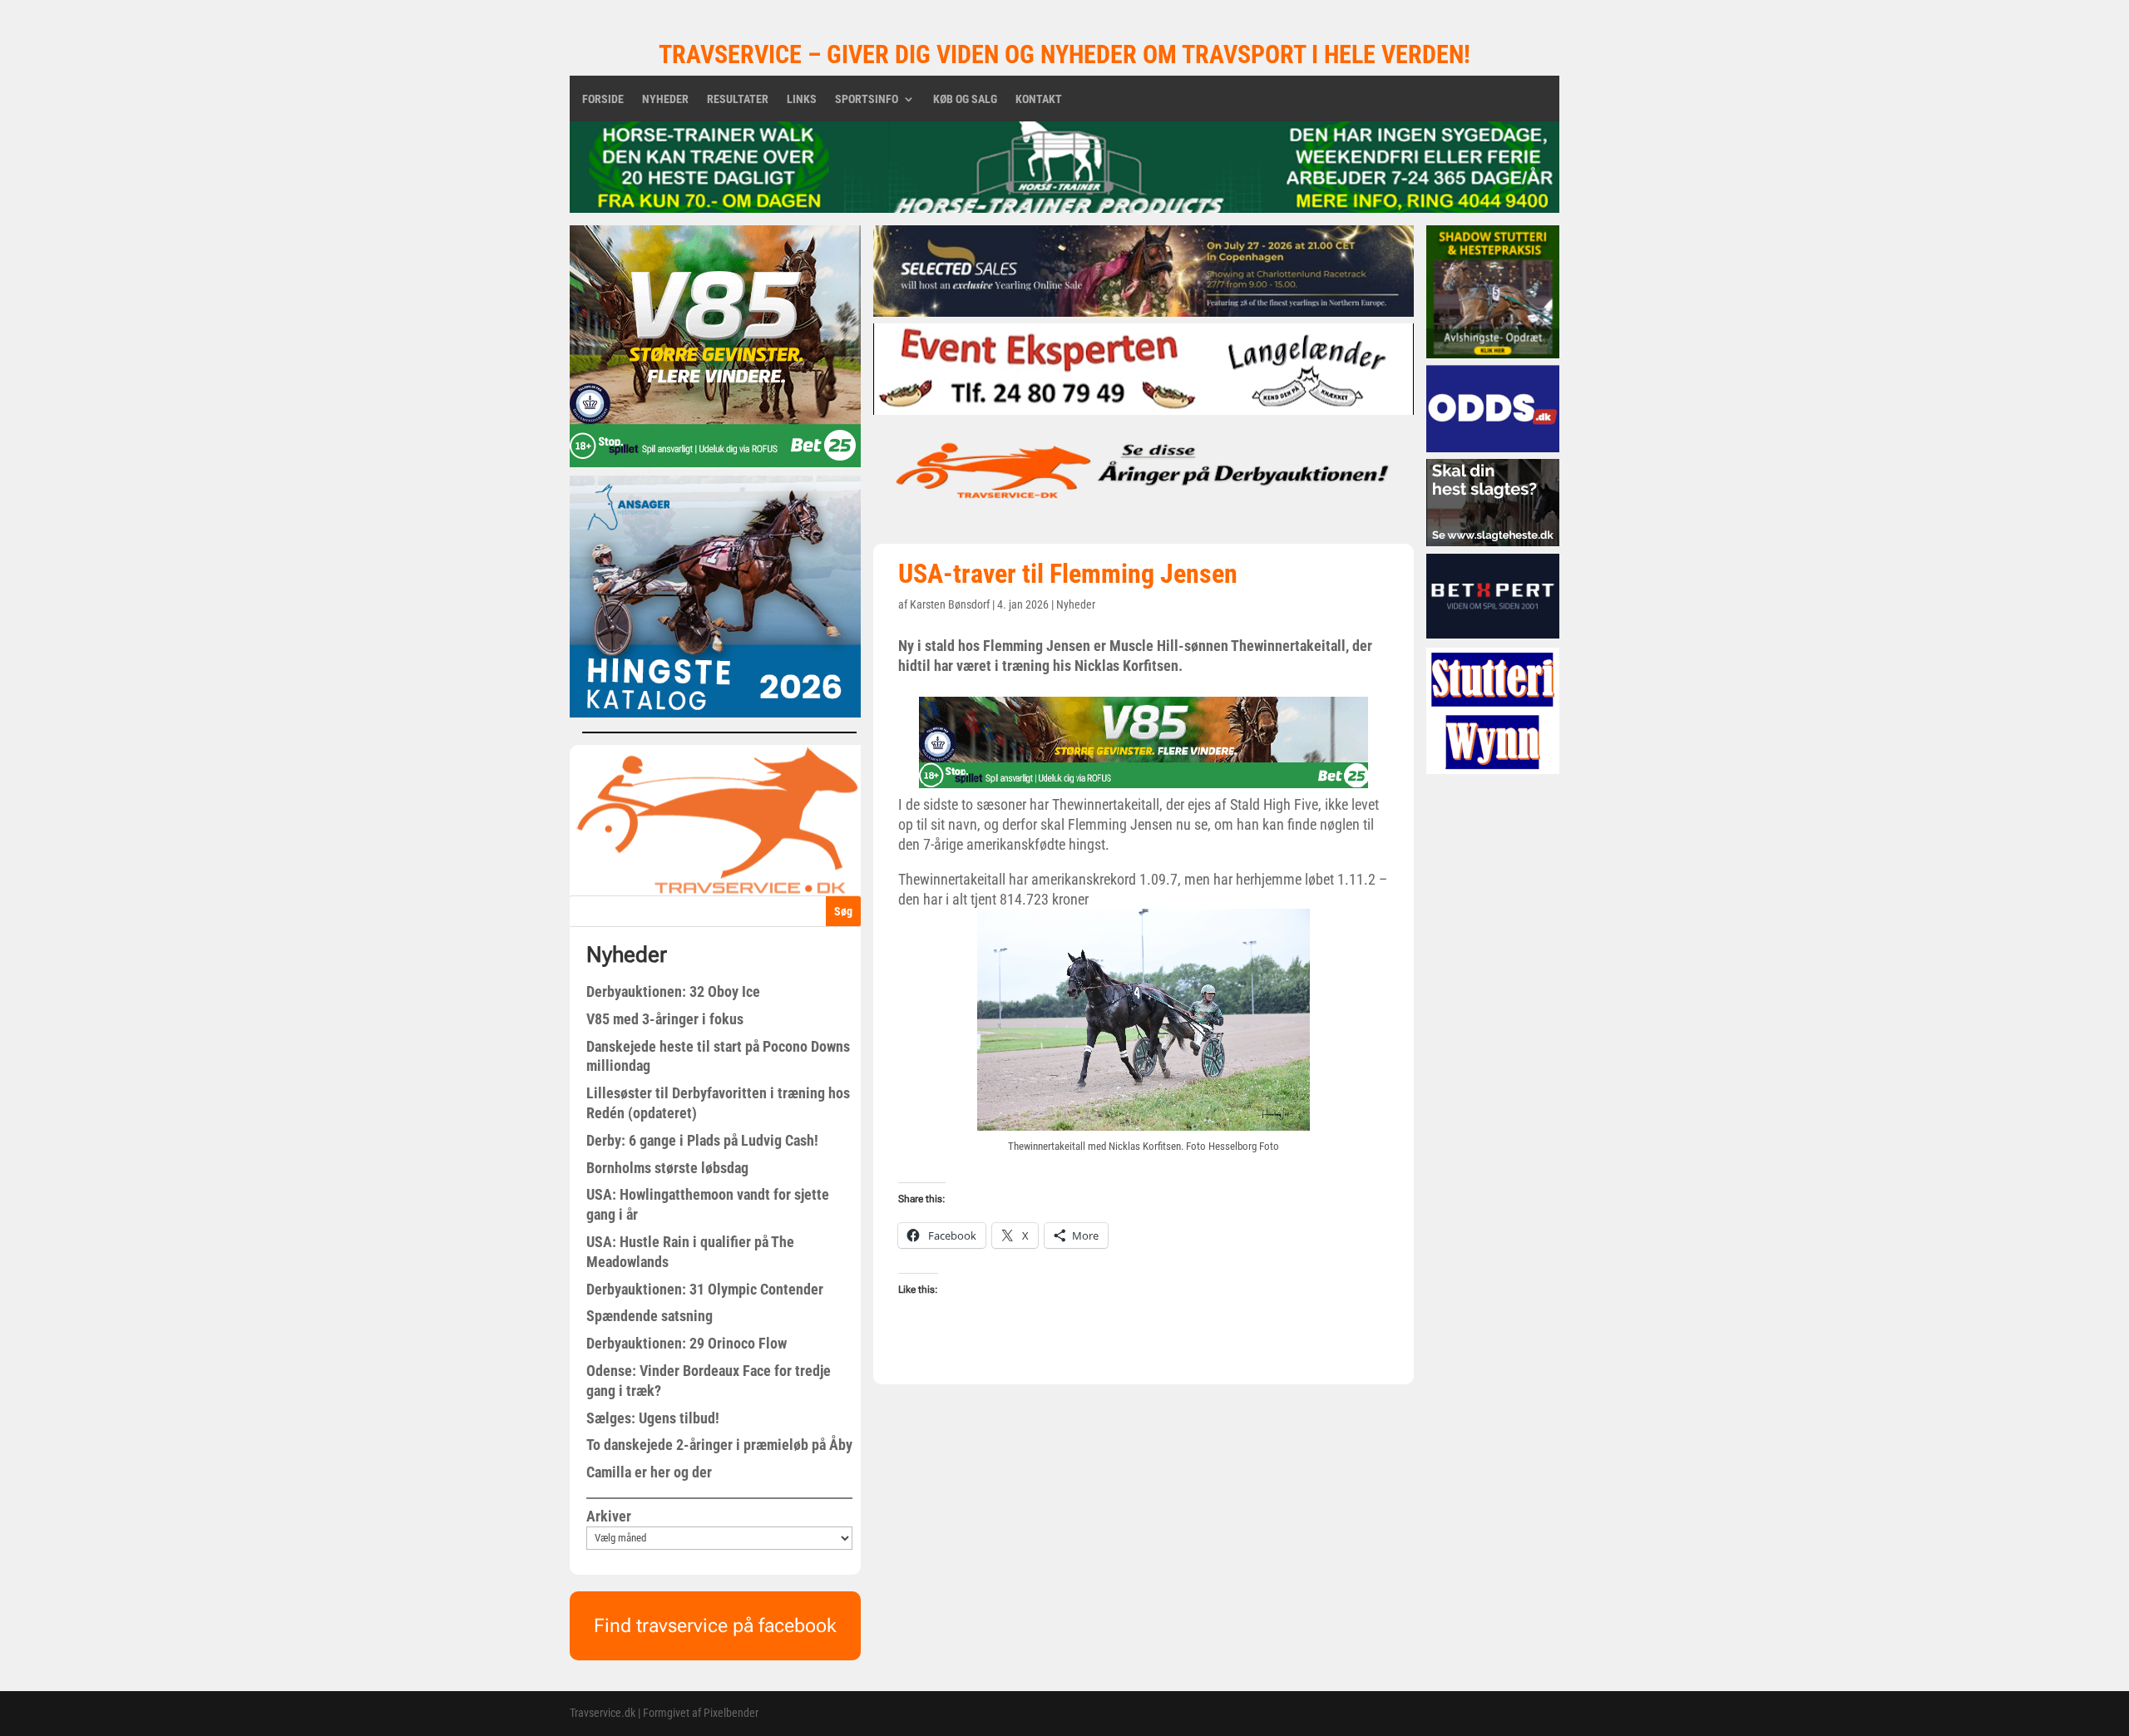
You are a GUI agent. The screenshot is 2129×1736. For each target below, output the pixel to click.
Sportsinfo (867, 99)
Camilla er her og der (649, 1472)
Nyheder (665, 99)
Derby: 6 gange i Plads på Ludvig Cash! (702, 1140)
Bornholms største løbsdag (667, 1168)
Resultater (738, 99)
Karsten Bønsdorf (950, 604)
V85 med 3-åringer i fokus (665, 1019)
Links (802, 99)
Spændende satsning (650, 1316)
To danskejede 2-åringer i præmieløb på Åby (719, 1445)
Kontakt (1039, 99)
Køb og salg (965, 99)
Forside (603, 99)
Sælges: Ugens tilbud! (653, 1418)
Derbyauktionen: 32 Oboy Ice (673, 991)
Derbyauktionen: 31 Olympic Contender (705, 1289)
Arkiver (609, 1516)
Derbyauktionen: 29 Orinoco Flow (687, 1343)
